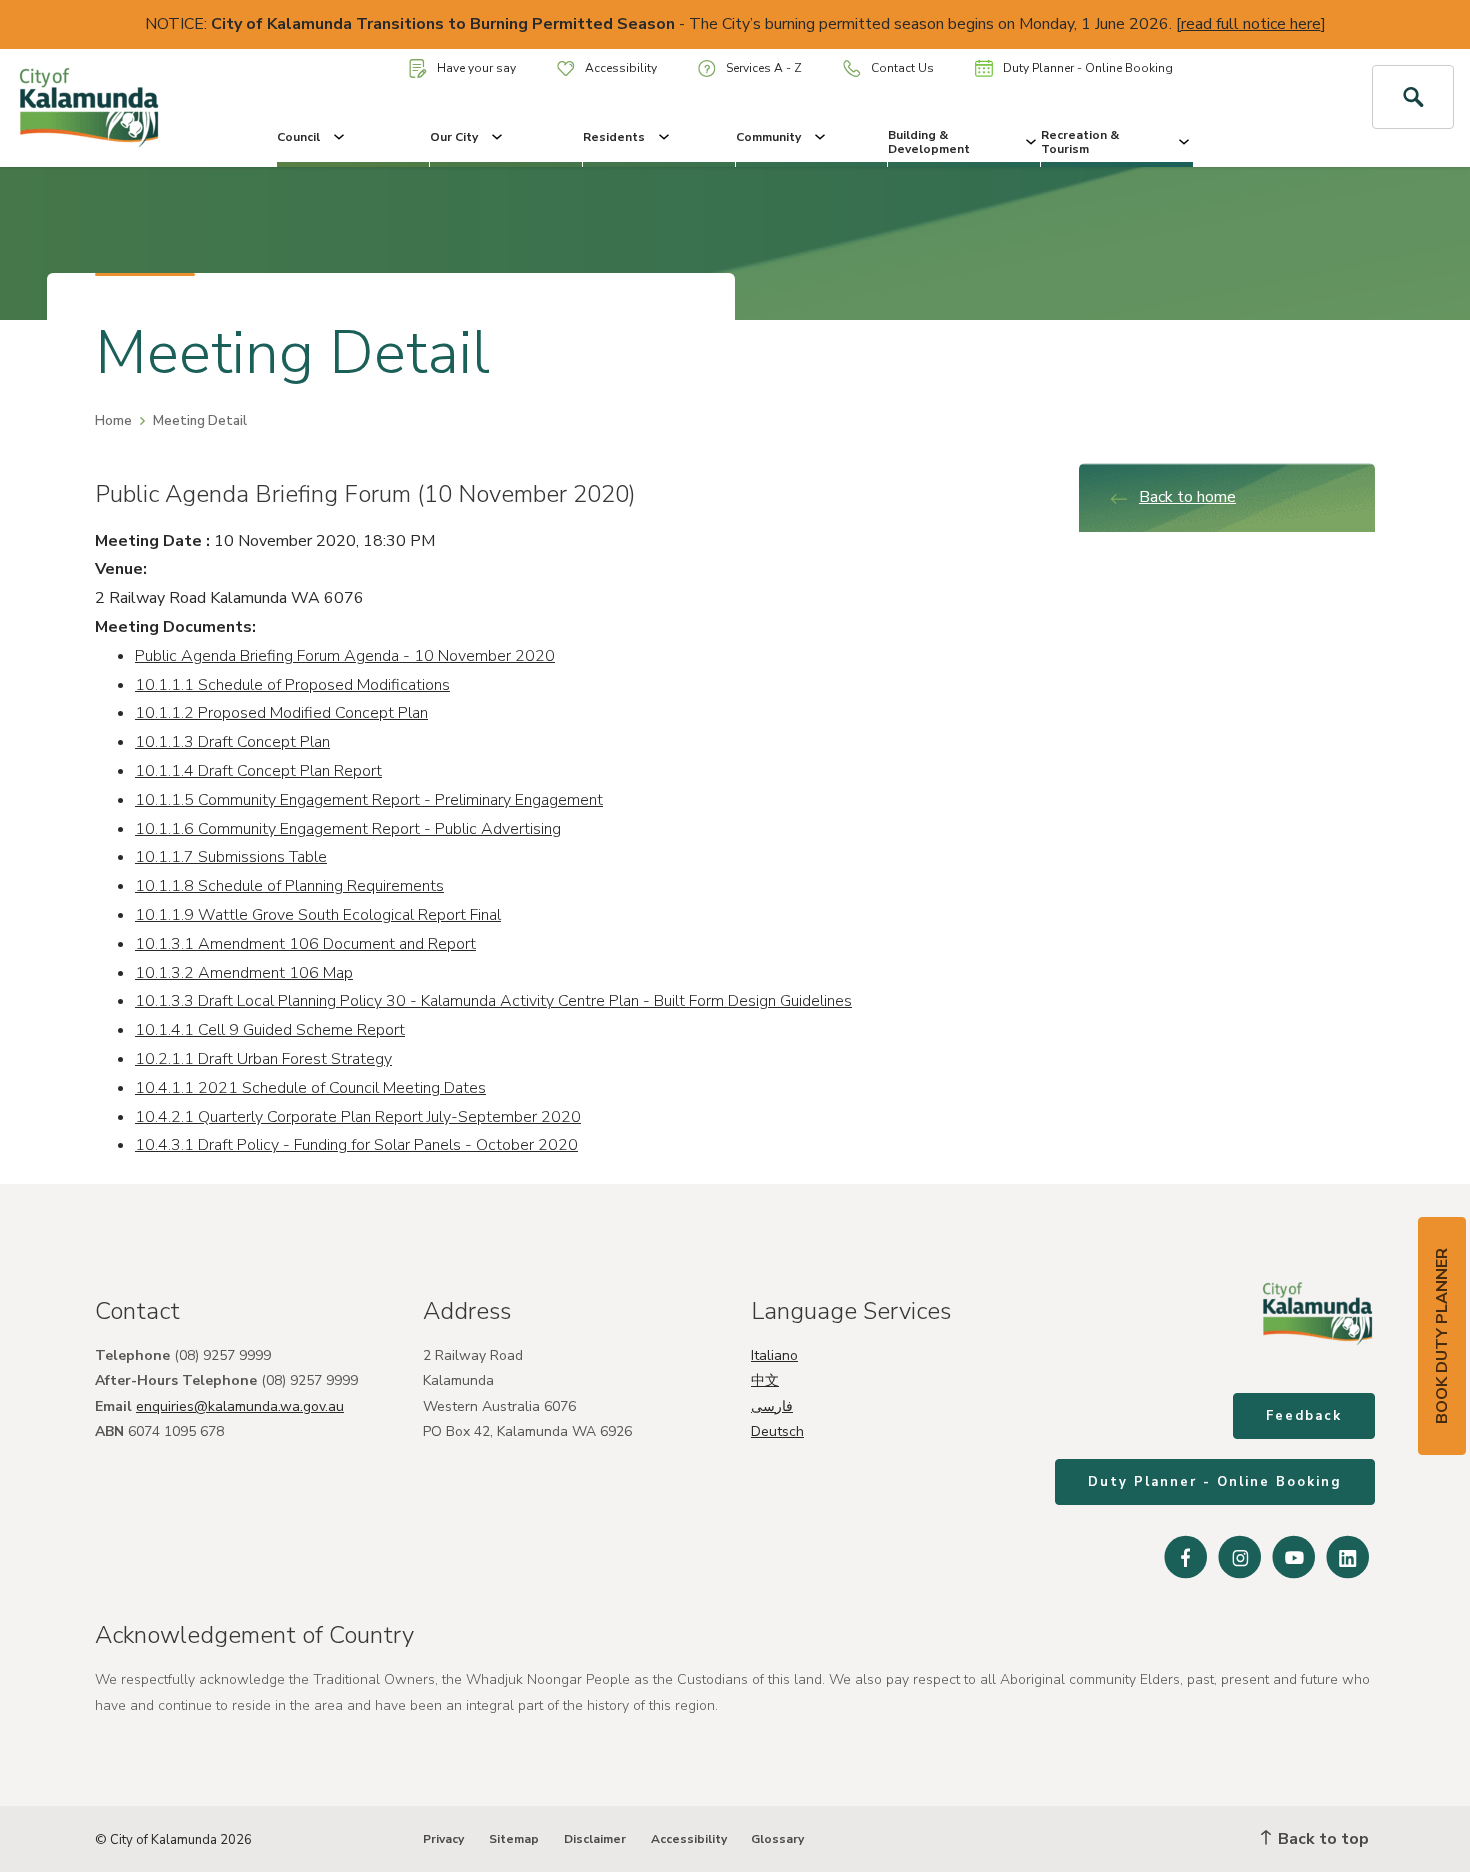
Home (113, 421)
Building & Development (929, 142)
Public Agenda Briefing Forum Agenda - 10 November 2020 (345, 656)
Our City (454, 137)
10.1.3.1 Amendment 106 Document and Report (305, 944)
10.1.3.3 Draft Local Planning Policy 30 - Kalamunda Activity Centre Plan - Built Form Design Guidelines (493, 1001)
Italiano (774, 1355)
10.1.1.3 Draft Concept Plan (232, 742)
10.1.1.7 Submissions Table (231, 857)
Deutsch (777, 1431)
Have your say (476, 68)
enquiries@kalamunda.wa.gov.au (240, 1406)
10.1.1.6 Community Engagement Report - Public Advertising (348, 829)
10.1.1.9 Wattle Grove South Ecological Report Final (318, 915)
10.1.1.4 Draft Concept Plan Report (258, 771)
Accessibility (621, 68)
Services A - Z (764, 68)
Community (768, 137)
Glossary (777, 1839)
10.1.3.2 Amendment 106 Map (244, 973)
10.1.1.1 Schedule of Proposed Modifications (292, 685)
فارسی (772, 1406)
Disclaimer (595, 1839)
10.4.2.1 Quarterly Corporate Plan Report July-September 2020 (358, 1117)
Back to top (1321, 1839)
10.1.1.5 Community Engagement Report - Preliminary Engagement (369, 800)
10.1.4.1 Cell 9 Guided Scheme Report (270, 1030)
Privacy (443, 1839)
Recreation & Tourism (1080, 142)
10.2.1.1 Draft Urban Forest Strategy (263, 1059)
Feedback (1304, 1416)
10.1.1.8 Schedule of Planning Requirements (289, 886)
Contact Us (902, 68)
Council (298, 137)
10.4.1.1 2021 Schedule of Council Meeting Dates (310, 1088)
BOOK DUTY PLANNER (1442, 1336)
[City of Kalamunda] (122, 108)
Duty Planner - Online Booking (1088, 68)
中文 (765, 1380)
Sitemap (514, 1839)
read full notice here (1251, 24)
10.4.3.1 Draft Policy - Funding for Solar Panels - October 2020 (356, 1145)
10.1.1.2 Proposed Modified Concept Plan (281, 713)
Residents (614, 137)
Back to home (1187, 497)
